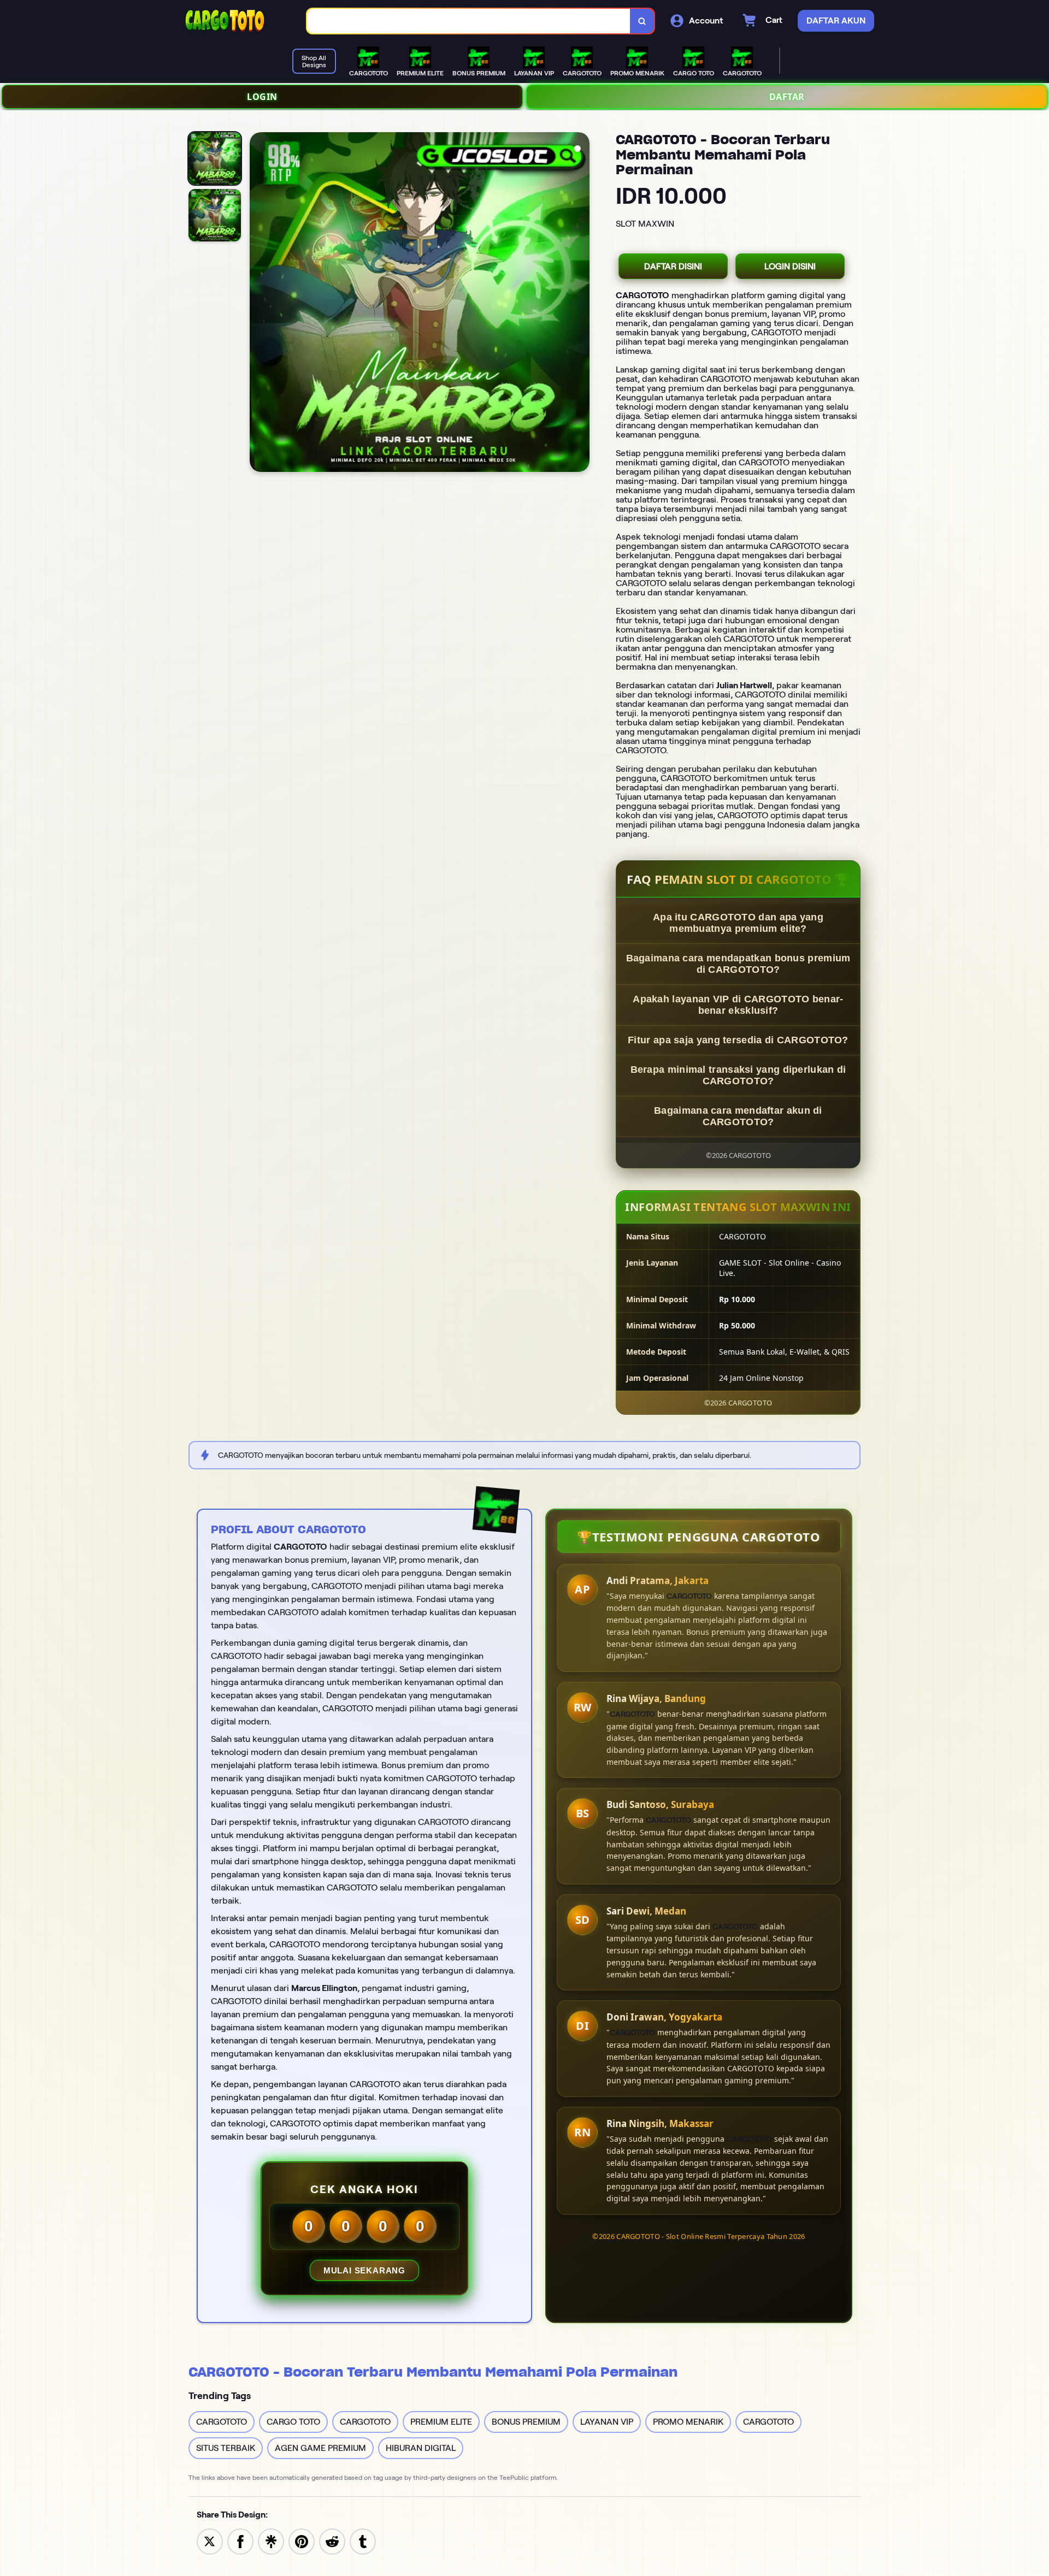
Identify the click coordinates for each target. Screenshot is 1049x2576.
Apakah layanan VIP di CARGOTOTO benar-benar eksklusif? (738, 1005)
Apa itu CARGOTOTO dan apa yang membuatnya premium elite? (738, 923)
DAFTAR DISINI (673, 266)
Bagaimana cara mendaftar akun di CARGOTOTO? (738, 1116)
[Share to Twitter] (210, 2541)
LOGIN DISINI (790, 266)
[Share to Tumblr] (363, 2541)
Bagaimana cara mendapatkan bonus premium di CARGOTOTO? (738, 964)
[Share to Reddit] (332, 2541)
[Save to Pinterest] (302, 2541)
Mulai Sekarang (364, 2270)
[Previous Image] (258, 304)
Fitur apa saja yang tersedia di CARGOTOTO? (738, 1040)
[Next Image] (581, 304)
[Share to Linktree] (271, 2541)
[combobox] (469, 21)
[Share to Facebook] (240, 2541)
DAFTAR (787, 97)
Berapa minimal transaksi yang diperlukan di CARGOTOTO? (738, 1075)
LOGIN (262, 97)
